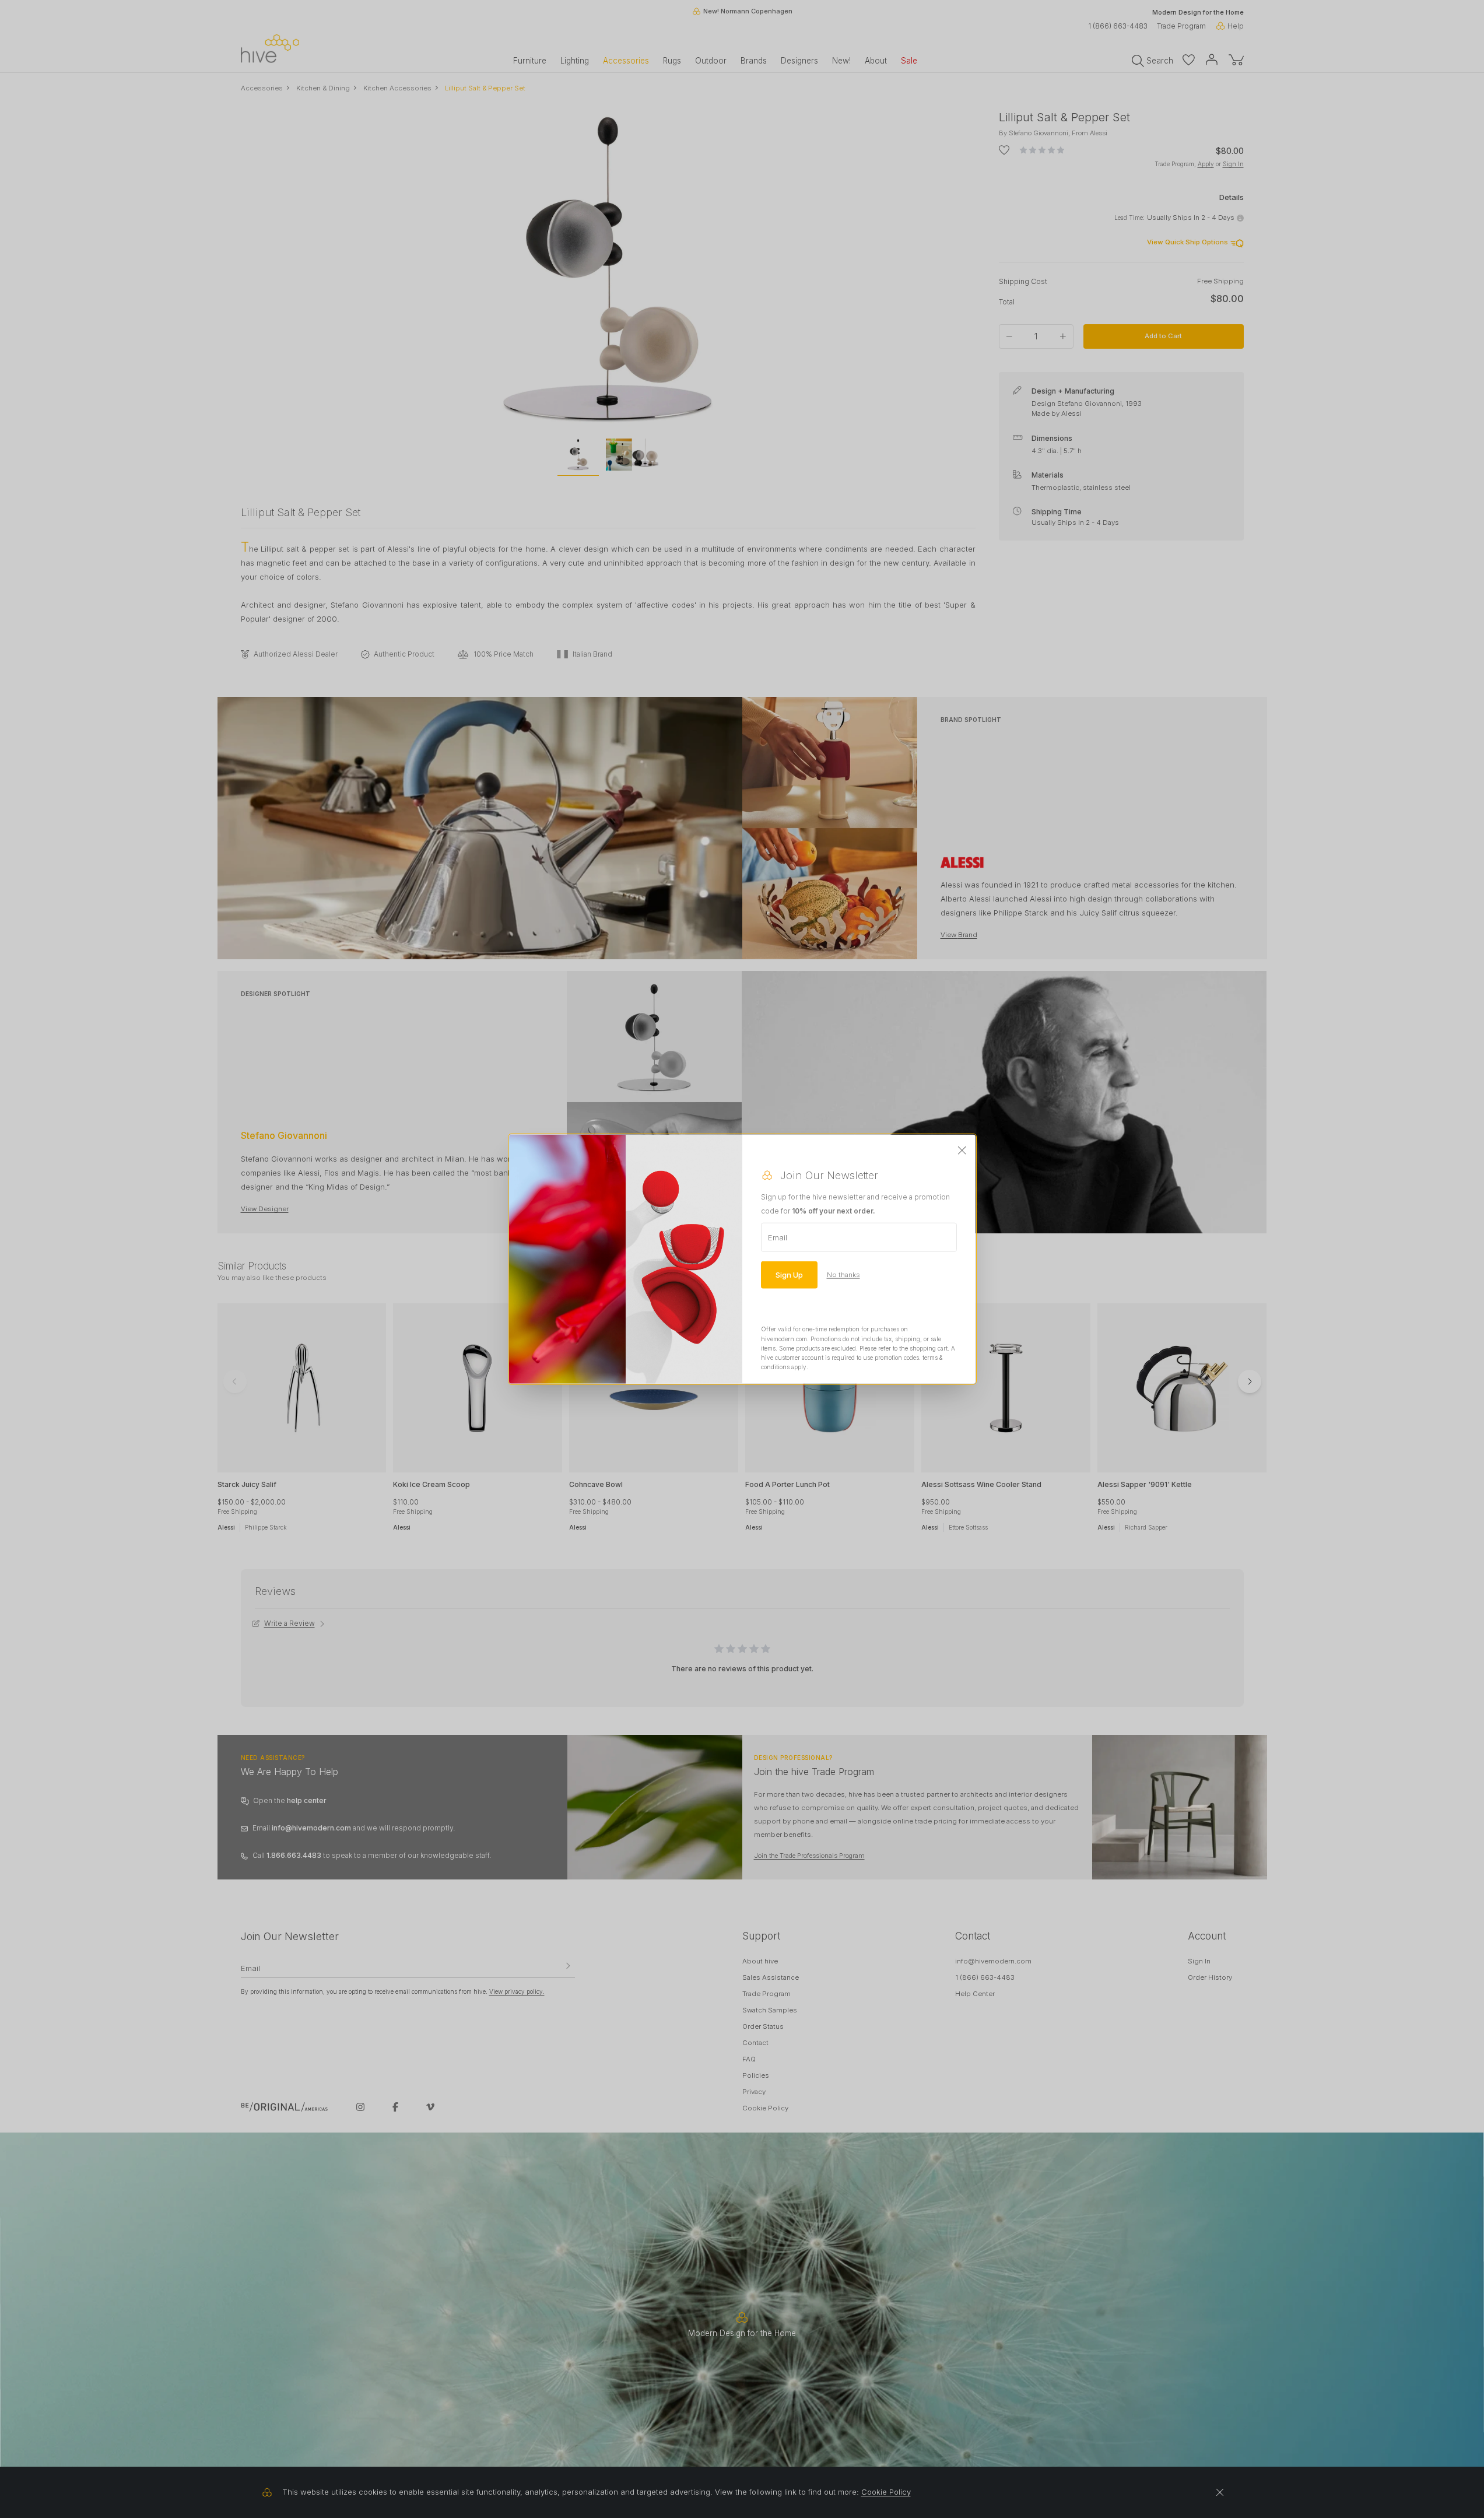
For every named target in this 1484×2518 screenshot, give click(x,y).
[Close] (962, 1151)
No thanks (843, 1275)
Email (778, 1237)
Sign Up (789, 1275)
